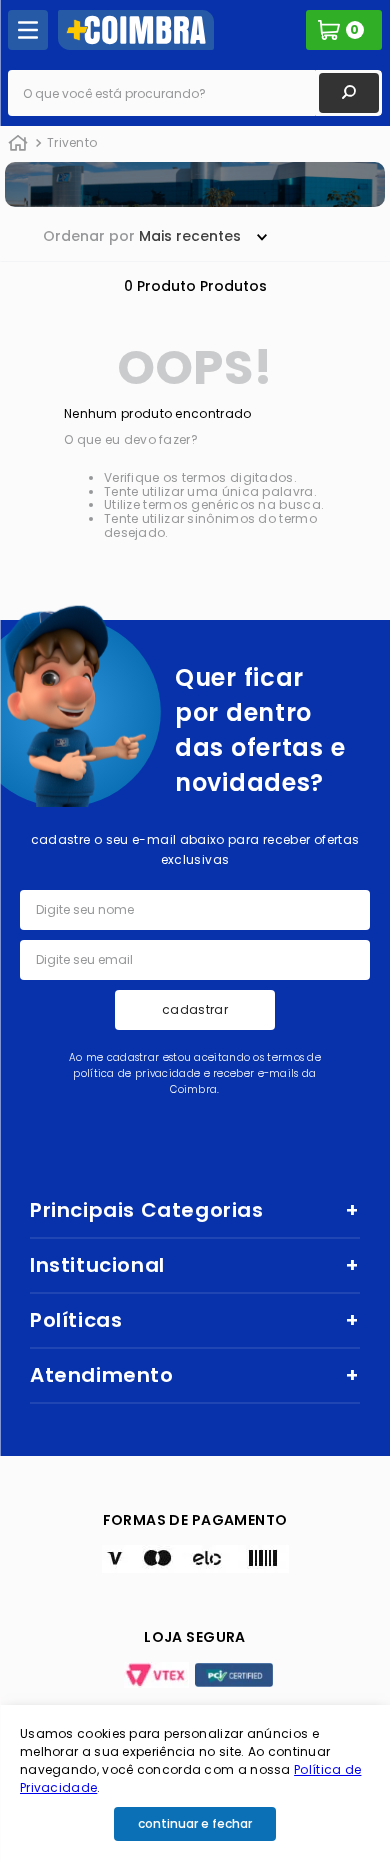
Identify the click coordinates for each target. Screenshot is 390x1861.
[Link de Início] (18, 144)
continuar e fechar (195, 1823)
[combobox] (195, 93)
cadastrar (195, 1009)
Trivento (72, 142)
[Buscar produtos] (349, 93)
